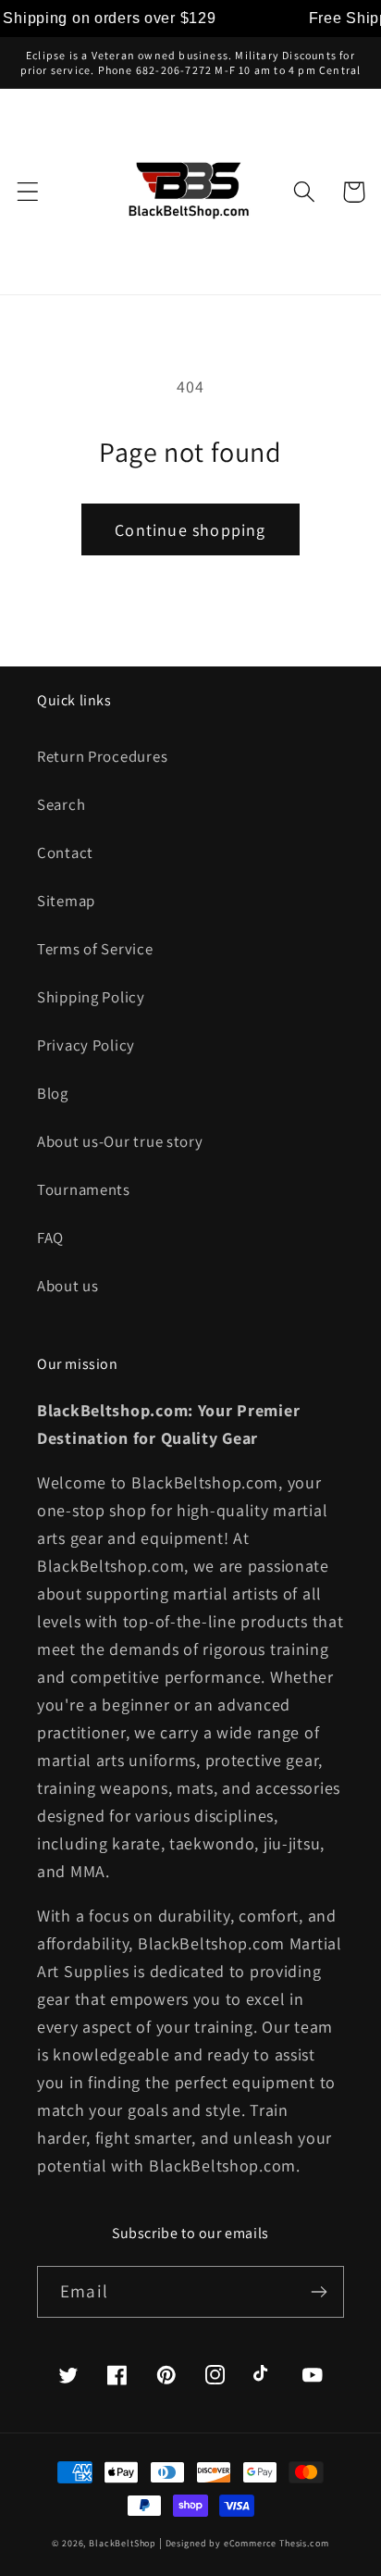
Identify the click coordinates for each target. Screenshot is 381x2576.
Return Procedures (102, 756)
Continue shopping (190, 530)
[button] (28, 192)
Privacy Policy (86, 1045)
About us (68, 1286)
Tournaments (84, 1189)
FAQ (50, 1238)
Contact (65, 852)
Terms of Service (95, 949)
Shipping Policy (91, 997)
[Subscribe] (319, 2292)
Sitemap (66, 901)
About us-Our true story (120, 1141)
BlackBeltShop (123, 2543)
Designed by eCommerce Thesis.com (247, 2543)
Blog (53, 1093)
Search (61, 804)
